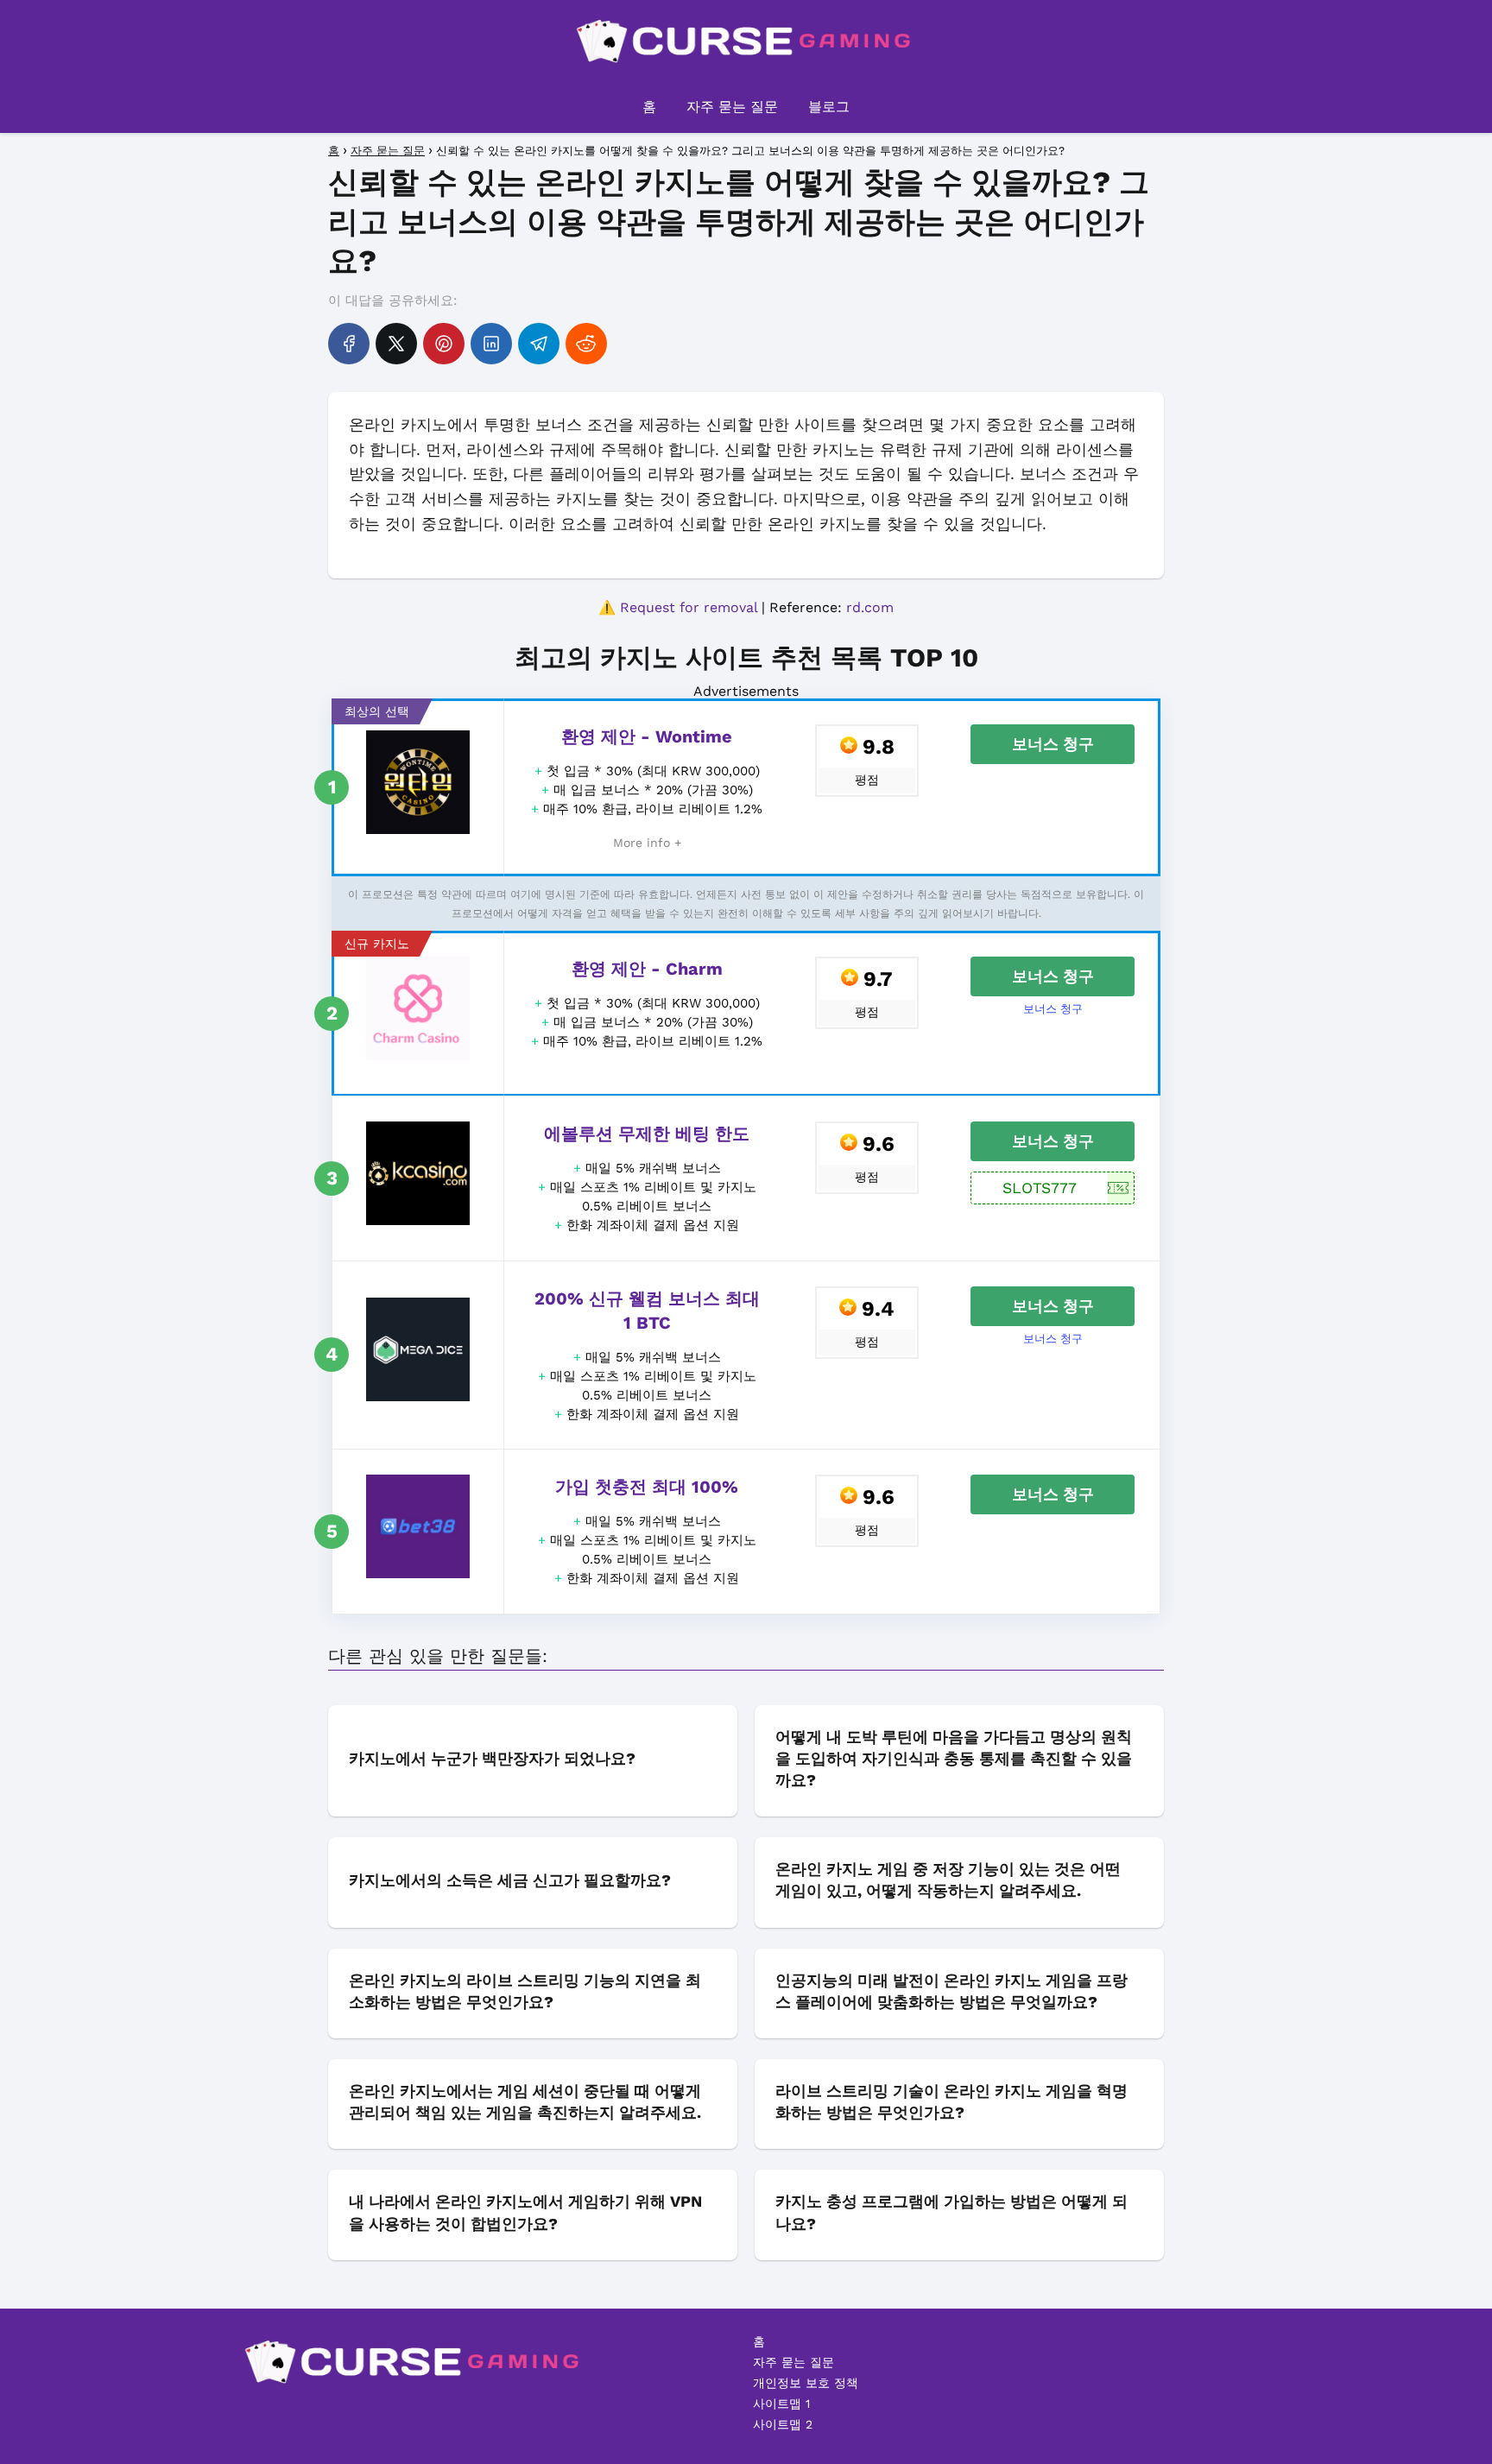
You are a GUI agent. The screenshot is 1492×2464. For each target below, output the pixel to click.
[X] (396, 344)
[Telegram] (539, 344)
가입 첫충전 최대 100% (647, 1487)
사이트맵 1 (781, 2404)
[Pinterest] (444, 344)
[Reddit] (586, 344)
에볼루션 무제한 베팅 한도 (647, 1134)
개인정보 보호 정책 (806, 2383)
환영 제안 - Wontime (647, 736)
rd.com (870, 607)
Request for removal (689, 607)
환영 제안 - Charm (647, 969)
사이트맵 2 (783, 2424)
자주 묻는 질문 (732, 107)
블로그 (829, 107)
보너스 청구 (1053, 744)
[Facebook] (349, 344)
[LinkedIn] (491, 344)
